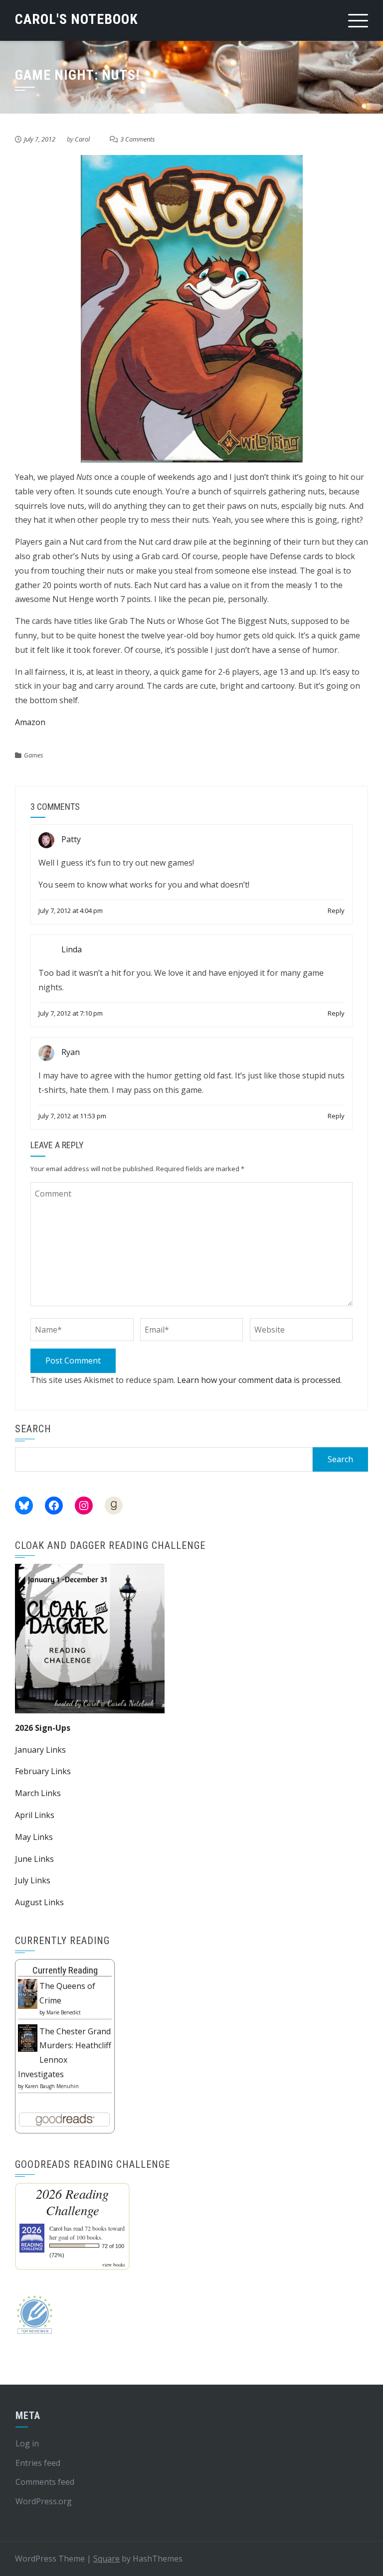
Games (34, 755)
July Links (33, 1880)
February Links (43, 1771)
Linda (72, 950)
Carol (82, 139)
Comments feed (45, 2482)
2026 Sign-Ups (43, 1728)
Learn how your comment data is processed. (259, 1380)
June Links (34, 1859)
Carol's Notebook (77, 19)
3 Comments (138, 139)
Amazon (30, 722)
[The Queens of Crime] (28, 1993)
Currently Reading (65, 1970)
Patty (71, 840)
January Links (40, 1750)
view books (114, 2265)
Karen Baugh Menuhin (52, 2086)
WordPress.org (44, 2501)
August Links (39, 1902)
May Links (34, 1837)
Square (106, 2559)
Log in (27, 2443)
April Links (35, 1815)
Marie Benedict (64, 2012)
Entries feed (38, 2463)
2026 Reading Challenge (72, 2202)
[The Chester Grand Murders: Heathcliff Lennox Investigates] (28, 2037)
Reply (336, 910)
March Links (38, 1793)
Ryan (71, 1053)
